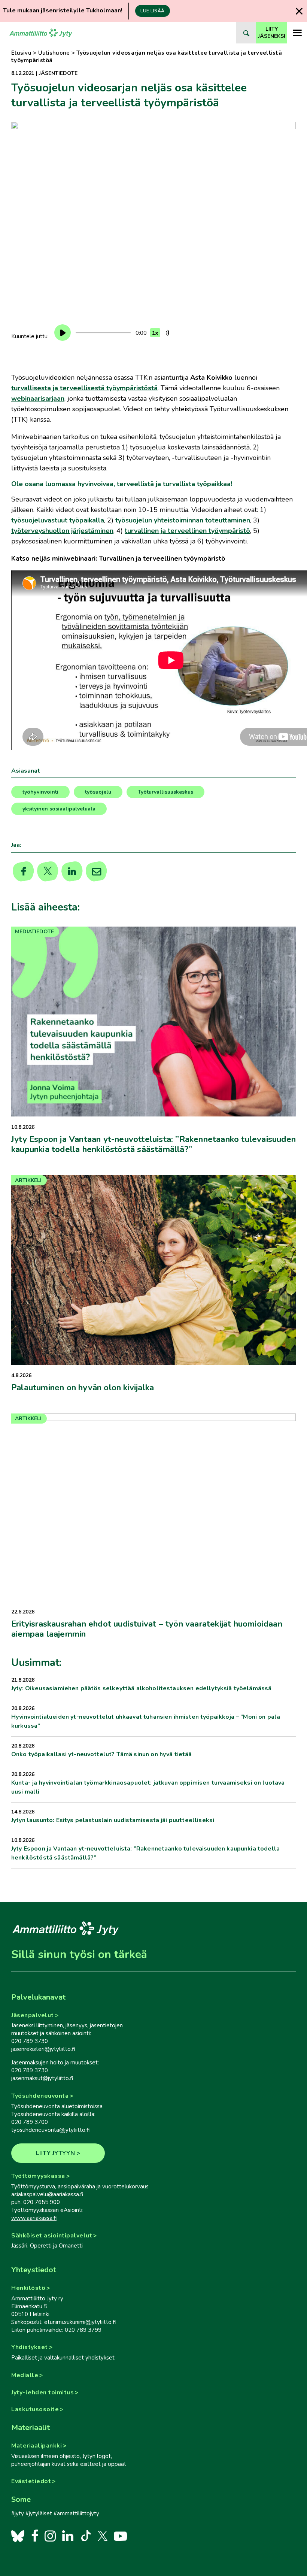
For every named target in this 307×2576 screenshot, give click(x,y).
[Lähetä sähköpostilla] (96, 872)
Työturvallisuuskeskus (165, 792)
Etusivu (21, 53)
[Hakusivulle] (246, 33)
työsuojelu (98, 792)
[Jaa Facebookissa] (23, 872)
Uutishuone (54, 53)
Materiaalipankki (37, 2446)
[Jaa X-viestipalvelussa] (48, 872)
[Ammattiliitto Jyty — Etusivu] (41, 33)
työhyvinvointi (40, 792)
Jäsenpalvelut (33, 2015)
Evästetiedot (31, 2481)
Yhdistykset (30, 2347)
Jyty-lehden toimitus (42, 2392)
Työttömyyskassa (38, 2176)
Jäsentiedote (58, 73)
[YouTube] (120, 2536)
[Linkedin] (72, 872)
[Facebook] (35, 2536)
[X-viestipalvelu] (103, 2536)
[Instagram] (50, 2536)
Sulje (299, 11)
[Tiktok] (85, 2536)
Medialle (25, 2375)
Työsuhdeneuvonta (40, 2096)
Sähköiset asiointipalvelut (52, 2236)
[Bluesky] (18, 2536)
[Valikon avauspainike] (297, 33)
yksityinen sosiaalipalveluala (59, 809)
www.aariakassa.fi (34, 2218)
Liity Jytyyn (56, 2153)
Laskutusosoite (35, 2409)
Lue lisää (153, 11)
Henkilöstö (28, 2288)
